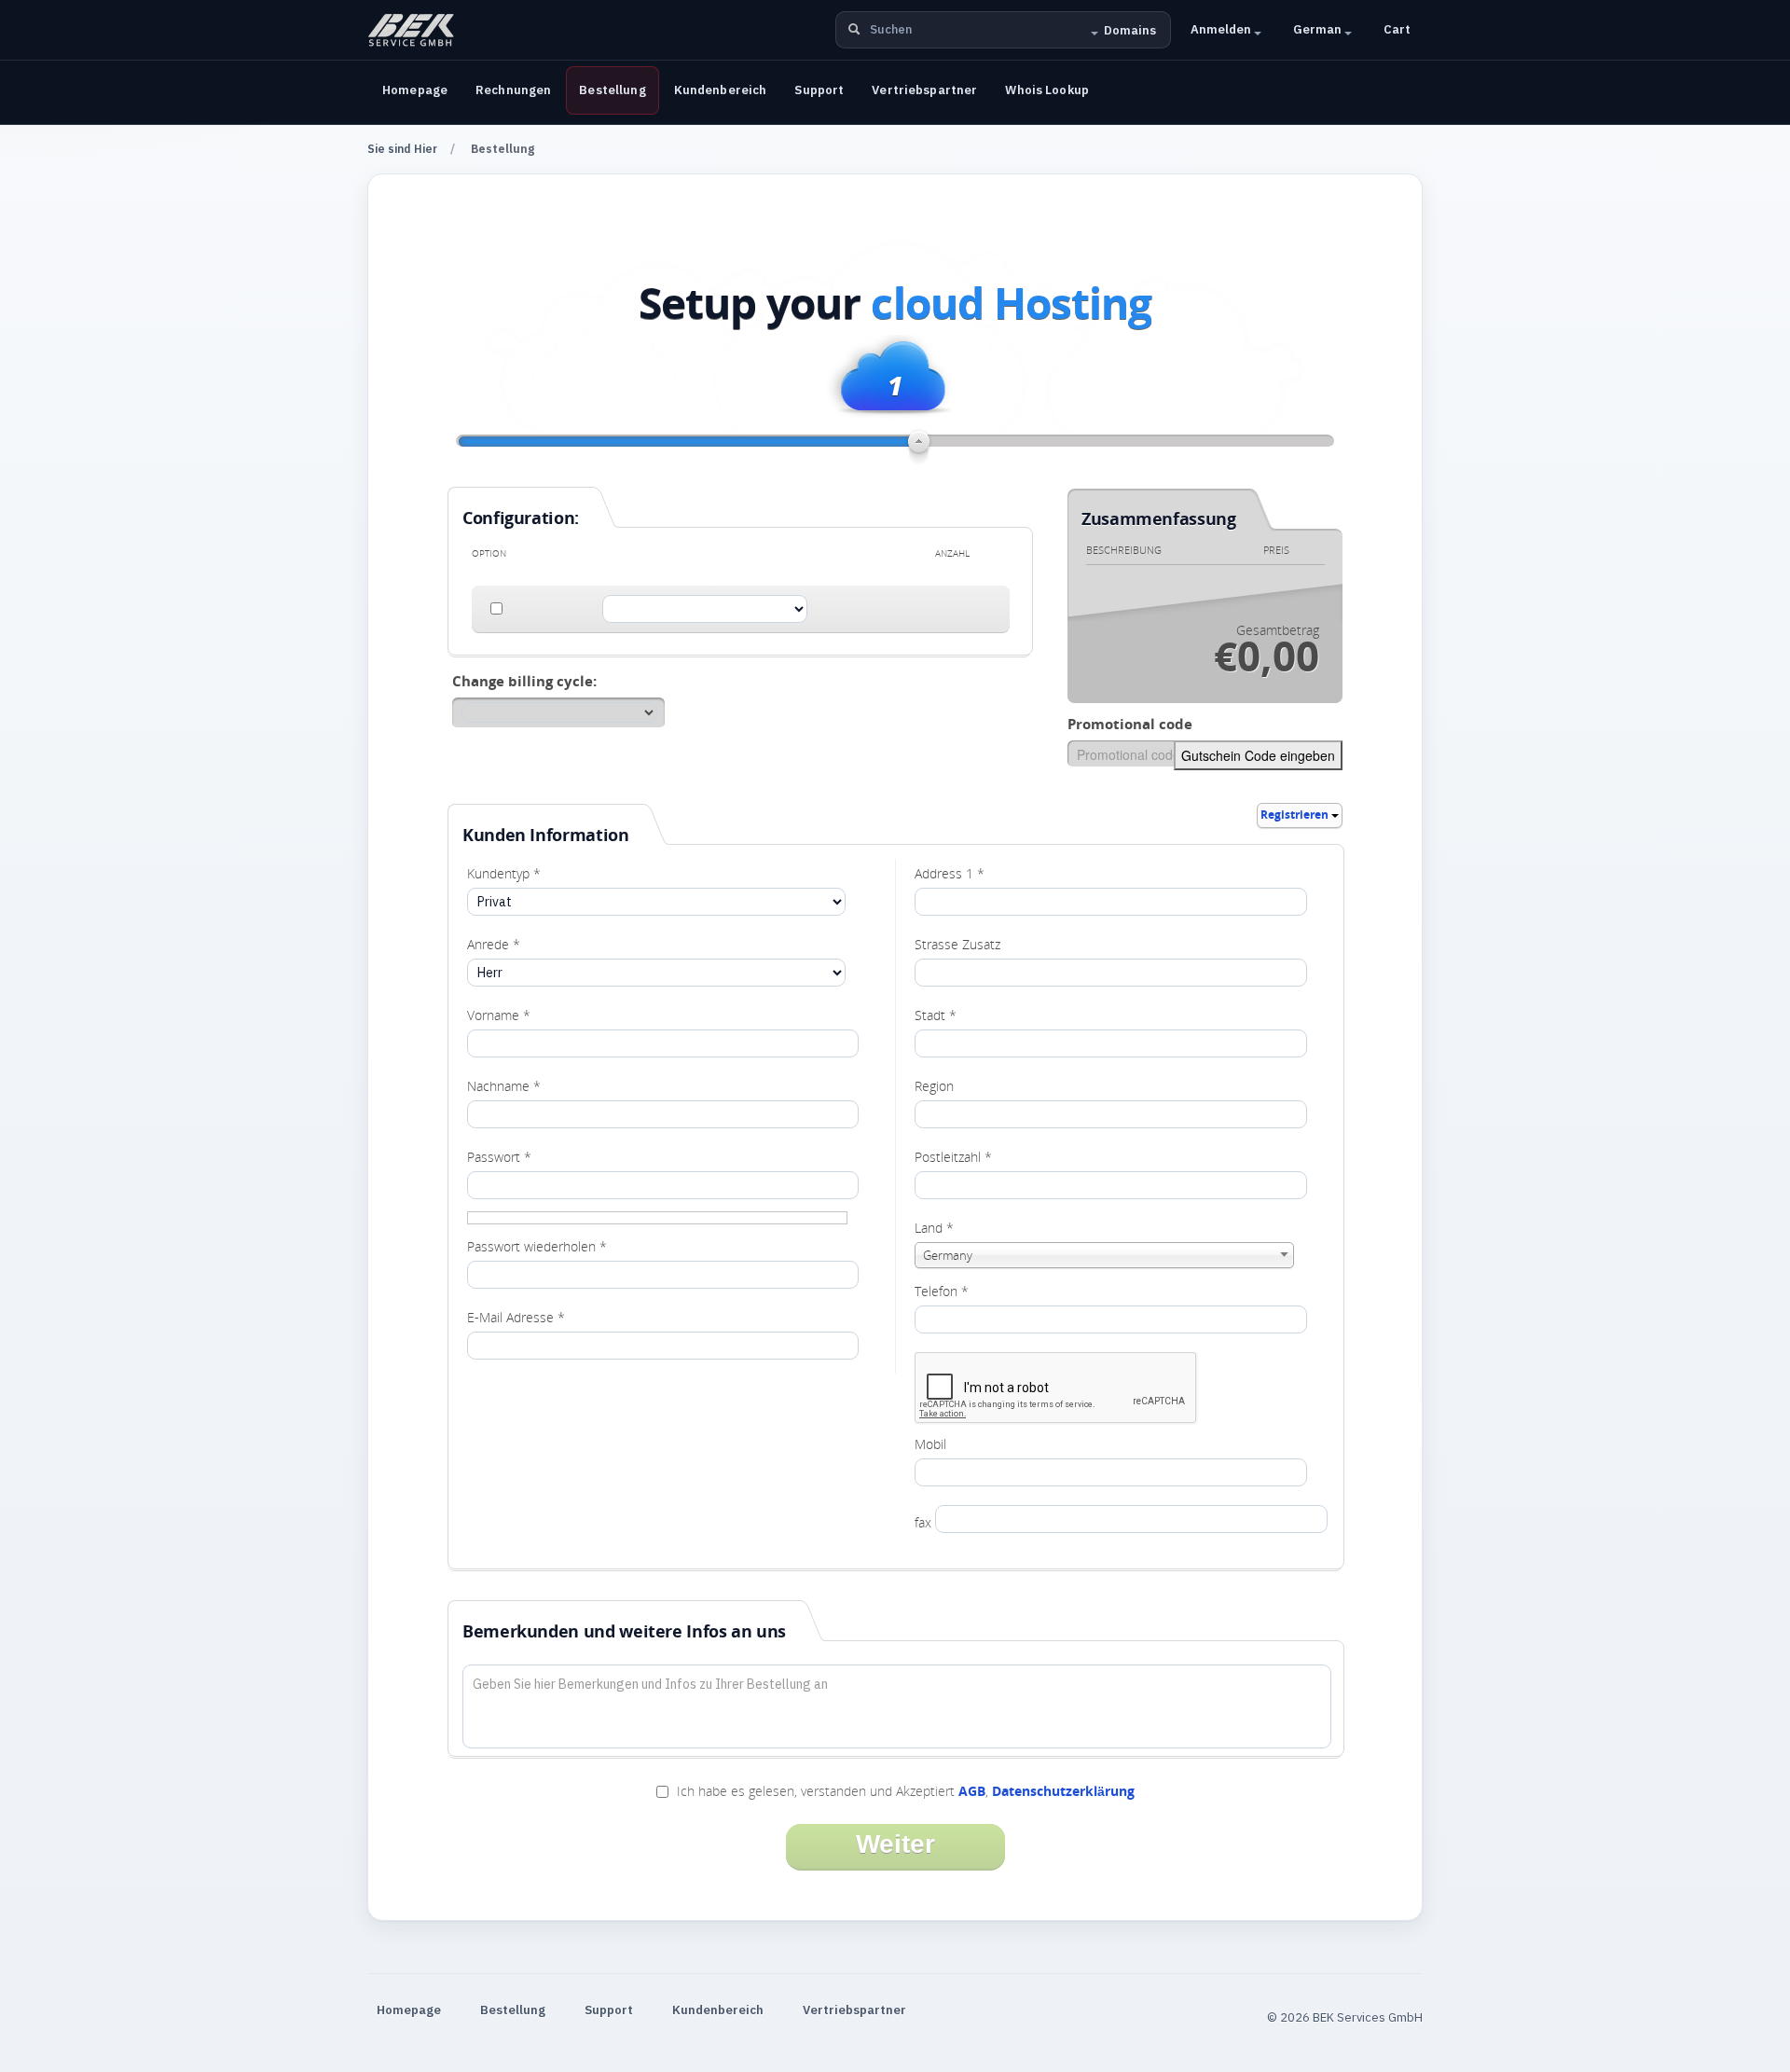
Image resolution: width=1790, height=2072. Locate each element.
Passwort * (499, 1157)
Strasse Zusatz (957, 944)
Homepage (415, 90)
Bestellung (612, 90)
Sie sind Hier (402, 149)
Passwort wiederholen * (537, 1246)
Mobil (930, 1444)
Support (819, 90)
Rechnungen (513, 90)
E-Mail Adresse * (516, 1317)
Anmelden (1222, 29)
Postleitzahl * (953, 1157)
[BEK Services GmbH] (411, 30)
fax (923, 1522)
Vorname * (499, 1015)
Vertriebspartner (924, 90)
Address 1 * (950, 873)
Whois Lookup (1047, 90)
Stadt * (936, 1015)
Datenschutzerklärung (1063, 1791)
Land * (934, 1228)
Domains (1130, 30)
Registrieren (1296, 815)
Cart (1397, 29)
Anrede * (494, 944)
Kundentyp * (504, 873)
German (1319, 29)
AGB (972, 1791)
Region (934, 1086)
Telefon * (942, 1291)
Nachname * (504, 1086)
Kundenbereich (721, 90)
